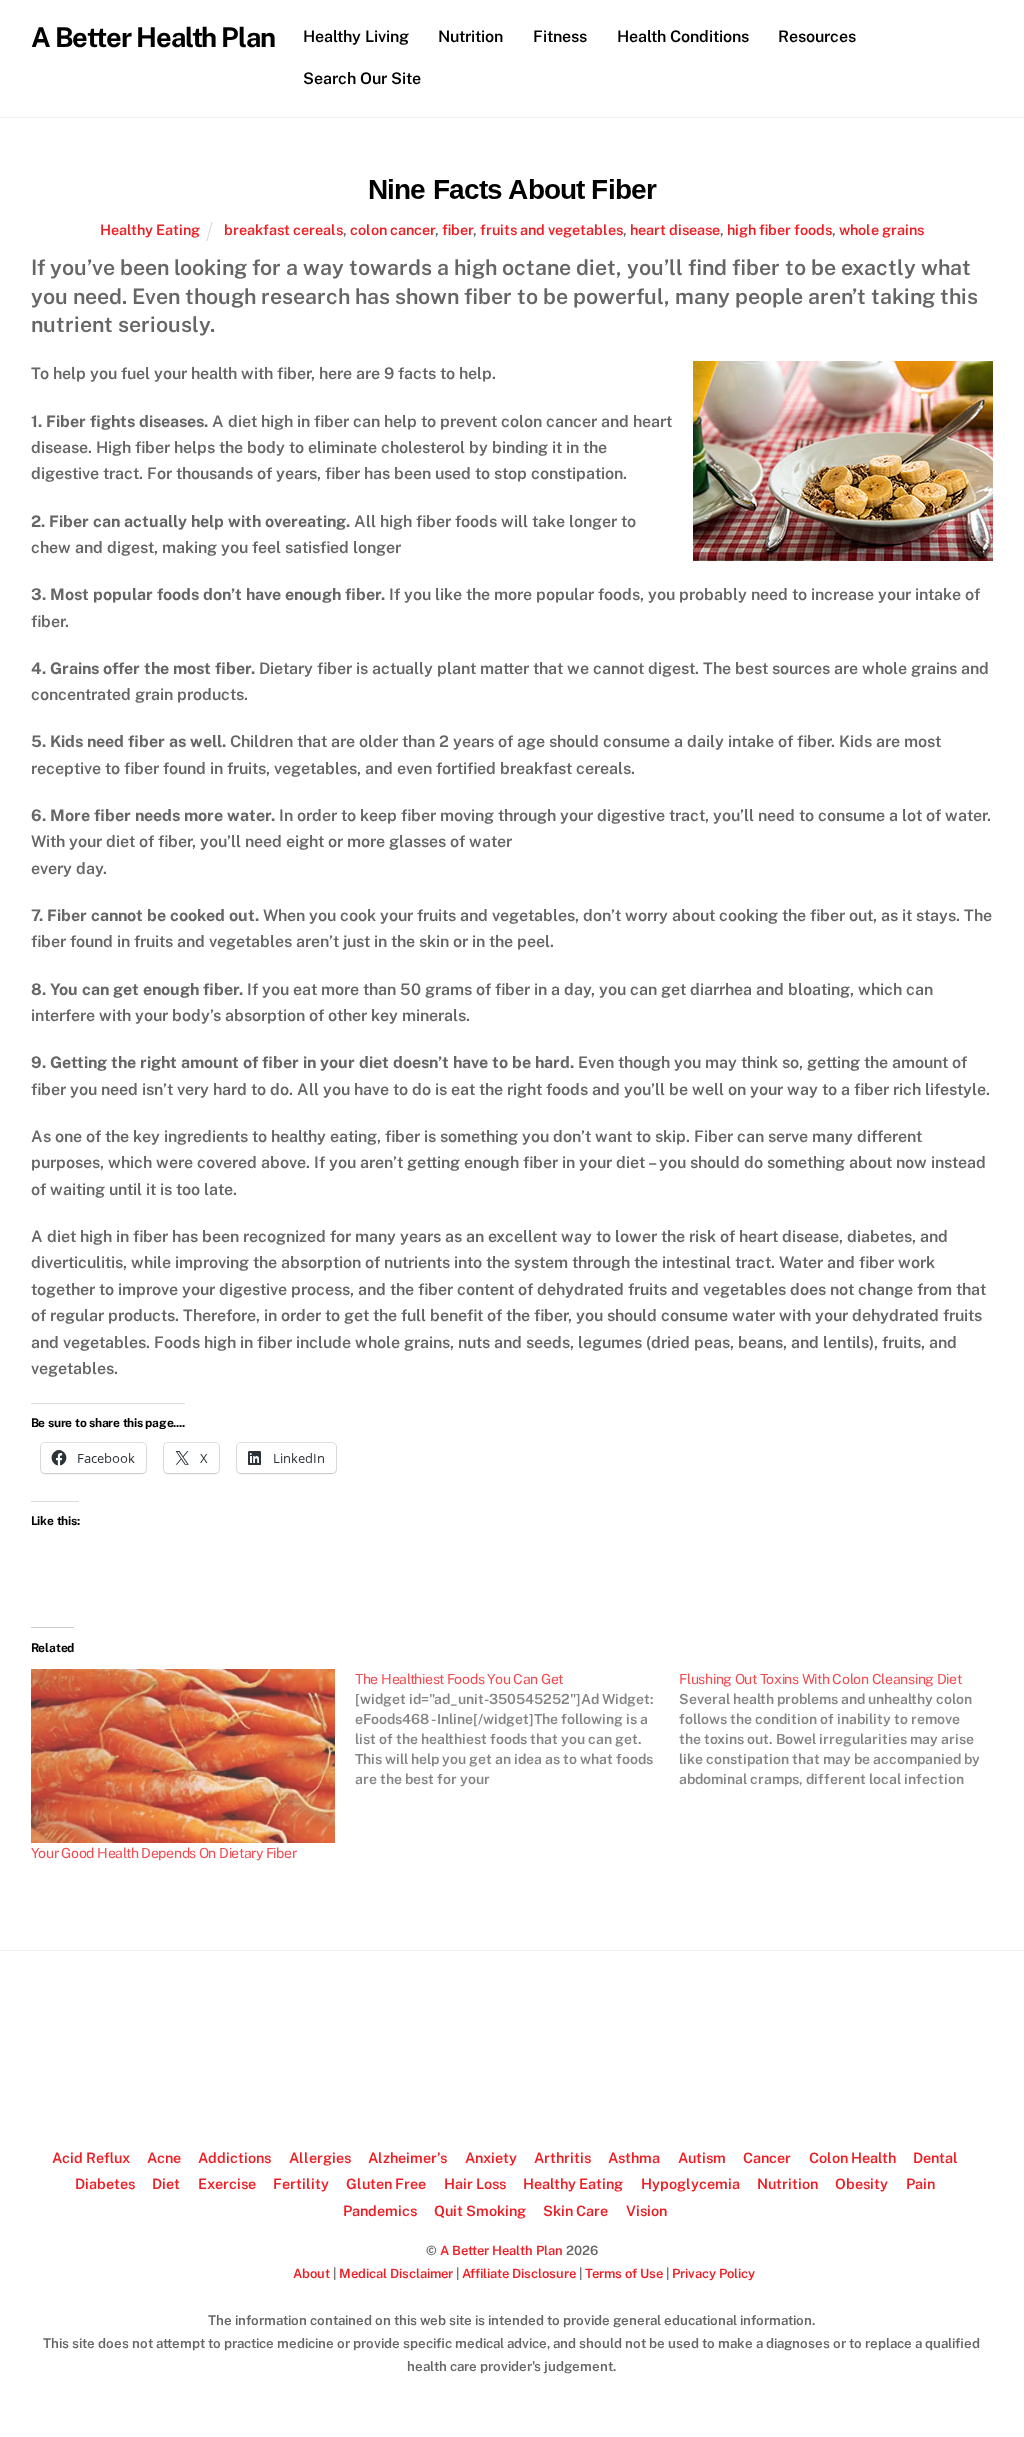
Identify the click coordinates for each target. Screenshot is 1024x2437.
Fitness (560, 36)
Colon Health (852, 2157)
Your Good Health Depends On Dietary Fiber (164, 1853)
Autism (702, 2157)
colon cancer (392, 229)
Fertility (301, 2183)
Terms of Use (624, 2273)
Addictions (234, 2157)
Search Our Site (362, 78)
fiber (457, 229)
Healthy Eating (150, 229)
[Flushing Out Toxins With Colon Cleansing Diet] (841, 1729)
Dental (935, 2157)
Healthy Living (356, 36)
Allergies (320, 2157)
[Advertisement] (512, 2050)
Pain (920, 2183)
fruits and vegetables (551, 229)
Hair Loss (475, 2183)
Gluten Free (386, 2183)
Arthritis (562, 2157)
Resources (817, 36)
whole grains (881, 229)
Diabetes (105, 2183)
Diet (166, 2183)
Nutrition (470, 36)
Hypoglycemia (690, 2183)
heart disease (675, 229)
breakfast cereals (283, 229)
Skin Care (575, 2210)
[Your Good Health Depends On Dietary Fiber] (183, 1756)
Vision (646, 2210)
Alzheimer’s (407, 2157)
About (311, 2273)
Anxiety (491, 2157)
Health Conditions (683, 36)
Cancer (767, 2157)
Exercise (227, 2183)
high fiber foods (779, 229)
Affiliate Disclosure (519, 2273)
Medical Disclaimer (396, 2273)
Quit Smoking (480, 2210)
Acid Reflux (91, 2157)
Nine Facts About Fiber (512, 189)
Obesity (861, 2183)
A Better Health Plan (501, 2250)
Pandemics (380, 2210)
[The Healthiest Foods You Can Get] (517, 1729)
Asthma (634, 2157)
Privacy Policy (713, 2273)
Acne (164, 2157)
